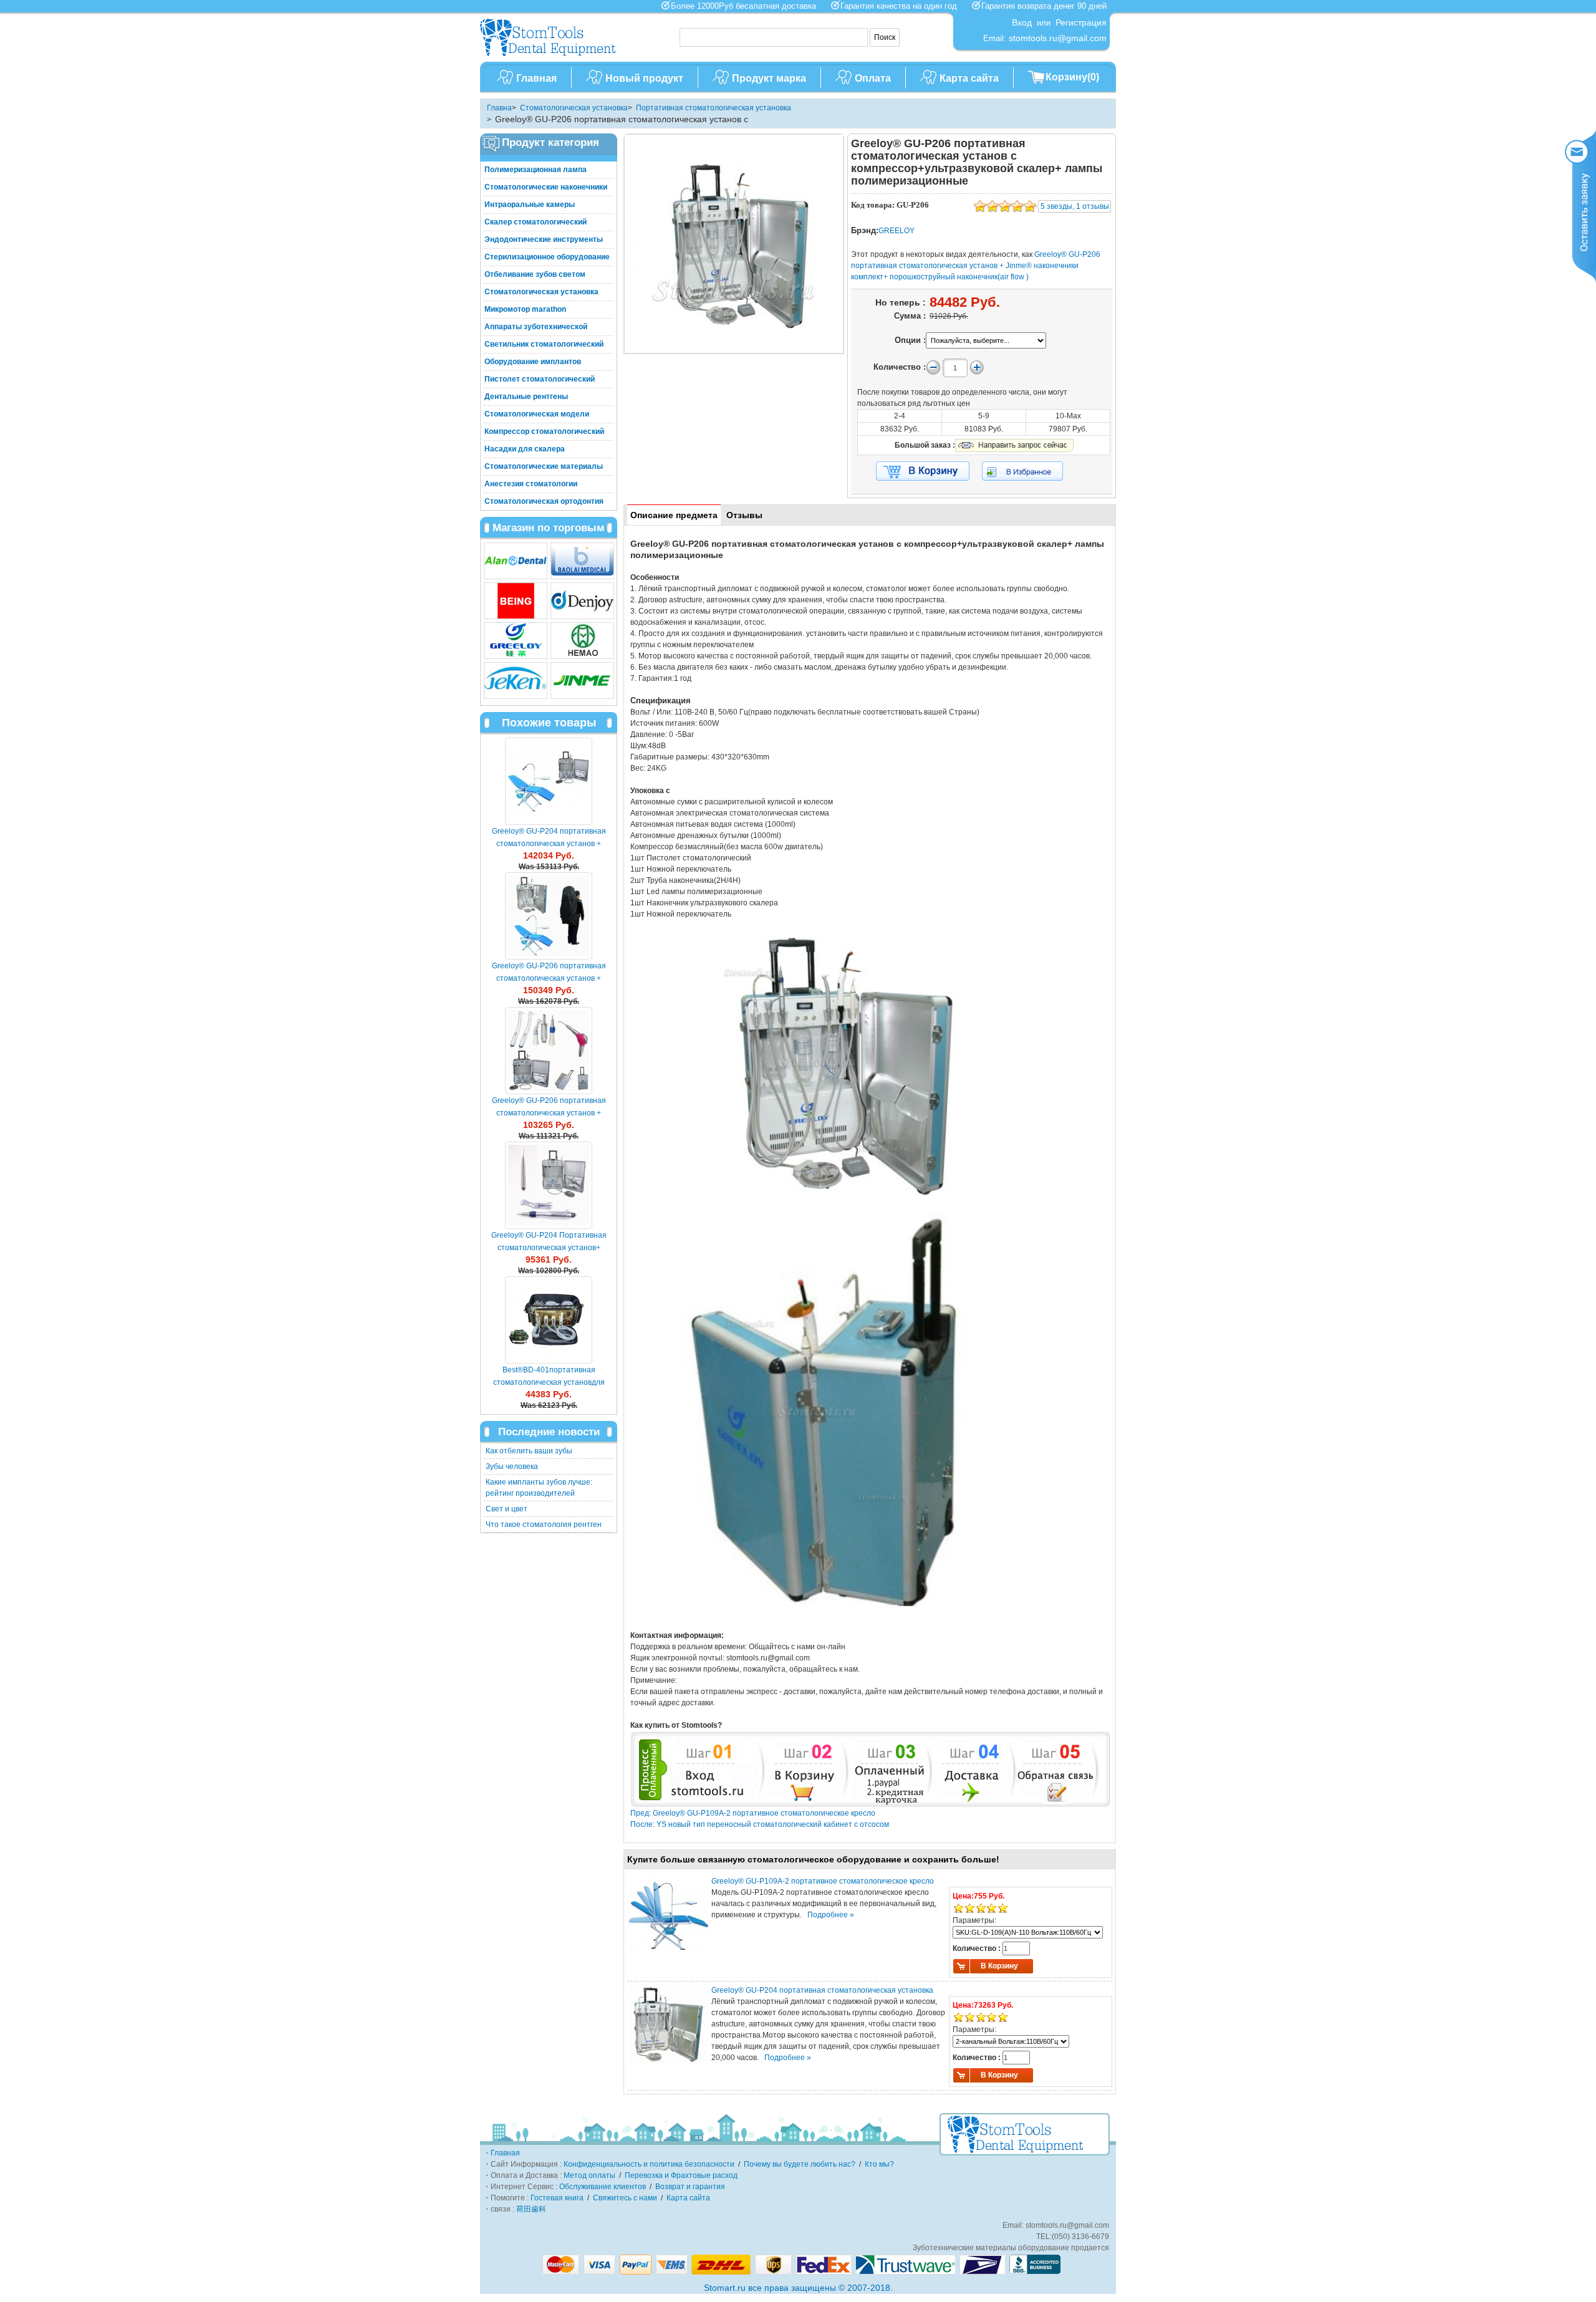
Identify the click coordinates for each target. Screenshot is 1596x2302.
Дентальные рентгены (526, 397)
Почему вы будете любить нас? (800, 2164)
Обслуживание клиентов (603, 2187)
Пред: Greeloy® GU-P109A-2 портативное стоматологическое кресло (753, 1813)
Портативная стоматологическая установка (714, 108)
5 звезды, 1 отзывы (1075, 206)
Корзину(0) (1072, 77)
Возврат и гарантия (690, 2187)
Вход (1022, 22)
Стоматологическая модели (537, 414)
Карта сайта (969, 78)
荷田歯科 (531, 2209)
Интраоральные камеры (530, 205)
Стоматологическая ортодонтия (544, 501)
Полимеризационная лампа (536, 170)
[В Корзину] (923, 471)
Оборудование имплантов (533, 362)
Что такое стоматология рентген (544, 1524)
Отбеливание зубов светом (535, 274)
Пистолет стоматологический (540, 379)
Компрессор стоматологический (544, 431)
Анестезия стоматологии (531, 484)
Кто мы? (879, 2164)
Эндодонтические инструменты (544, 239)
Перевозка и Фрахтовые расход (681, 2175)
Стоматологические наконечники (546, 187)
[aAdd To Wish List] (1030, 471)
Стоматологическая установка (574, 108)
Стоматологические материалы (544, 466)
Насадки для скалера (525, 449)
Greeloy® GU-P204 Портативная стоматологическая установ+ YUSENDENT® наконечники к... (549, 1248)
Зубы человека (512, 1466)
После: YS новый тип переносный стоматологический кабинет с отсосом (760, 1824)
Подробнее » (831, 1915)
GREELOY (897, 231)
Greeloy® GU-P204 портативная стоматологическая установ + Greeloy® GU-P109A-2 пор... (549, 844)
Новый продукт (644, 78)
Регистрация (1081, 22)
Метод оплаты (589, 2175)
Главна (499, 108)
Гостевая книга (557, 2198)
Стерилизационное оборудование (547, 257)
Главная (536, 78)
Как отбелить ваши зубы (529, 1451)
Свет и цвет (507, 1509)
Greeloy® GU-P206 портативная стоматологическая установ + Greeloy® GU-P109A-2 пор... (549, 978)
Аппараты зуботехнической (536, 327)
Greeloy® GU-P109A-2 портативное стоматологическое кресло (823, 1881)
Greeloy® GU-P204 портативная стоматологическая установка (822, 1990)
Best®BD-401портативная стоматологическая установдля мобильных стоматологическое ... (549, 1382)
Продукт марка (769, 78)
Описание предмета (674, 515)
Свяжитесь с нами (625, 2198)
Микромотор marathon (525, 309)
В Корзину (999, 1966)
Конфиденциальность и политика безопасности (649, 2164)
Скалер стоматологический (536, 222)
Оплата (873, 78)
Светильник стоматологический (544, 344)
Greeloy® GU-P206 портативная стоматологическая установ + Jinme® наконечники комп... (549, 1113)
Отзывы (744, 515)
